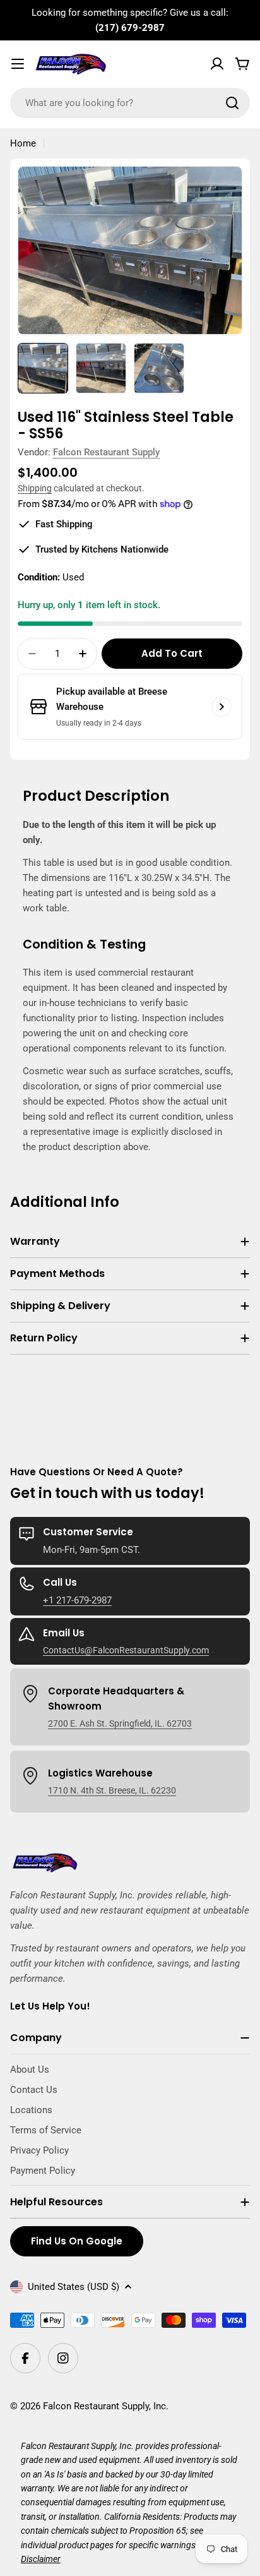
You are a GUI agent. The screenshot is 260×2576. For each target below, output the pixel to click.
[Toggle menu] (18, 64)
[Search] (232, 103)
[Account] (217, 64)
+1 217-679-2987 (77, 1600)
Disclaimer (41, 2559)
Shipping (35, 488)
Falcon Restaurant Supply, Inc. (106, 2406)
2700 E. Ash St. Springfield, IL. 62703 (120, 1723)
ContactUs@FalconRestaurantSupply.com (126, 1650)
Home (23, 143)
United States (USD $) (74, 2287)
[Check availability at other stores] (222, 707)
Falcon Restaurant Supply (106, 452)
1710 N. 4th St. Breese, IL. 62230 (112, 1790)
